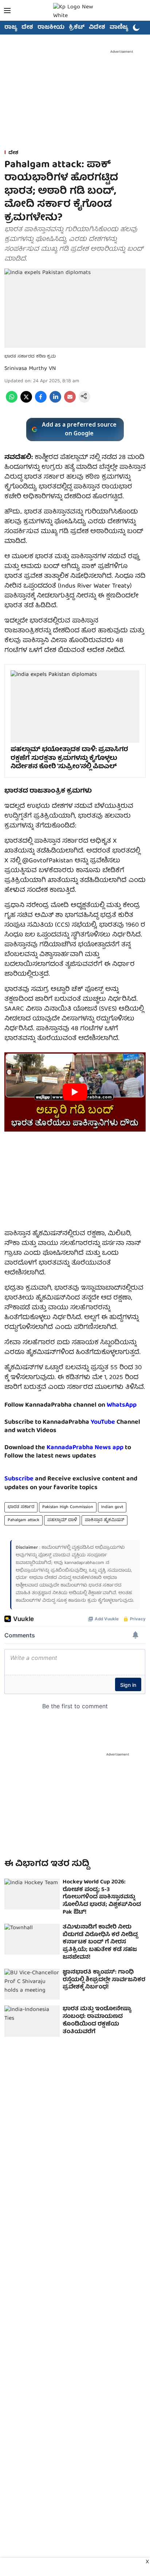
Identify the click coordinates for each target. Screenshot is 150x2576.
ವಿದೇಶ (97, 28)
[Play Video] (75, 1092)
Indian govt (112, 1507)
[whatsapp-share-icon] (12, 402)
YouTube (103, 1422)
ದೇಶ (27, 28)
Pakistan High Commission (68, 1507)
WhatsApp (122, 1405)
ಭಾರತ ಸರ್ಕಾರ (21, 1507)
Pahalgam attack (23, 1520)
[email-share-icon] (70, 402)
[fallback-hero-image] (32, 1894)
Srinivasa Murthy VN (30, 369)
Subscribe (19, 1479)
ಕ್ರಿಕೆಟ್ (77, 28)
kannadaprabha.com (84, 1563)
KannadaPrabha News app (85, 1448)
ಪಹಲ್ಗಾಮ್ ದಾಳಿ (62, 1520)
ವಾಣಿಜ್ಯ (119, 28)
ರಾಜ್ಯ (11, 28)
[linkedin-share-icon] (55, 402)
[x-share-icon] (26, 402)
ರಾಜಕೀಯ (51, 28)
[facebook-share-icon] (41, 402)
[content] (116, 1422)
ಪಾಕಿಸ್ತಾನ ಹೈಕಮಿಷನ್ (104, 1520)
